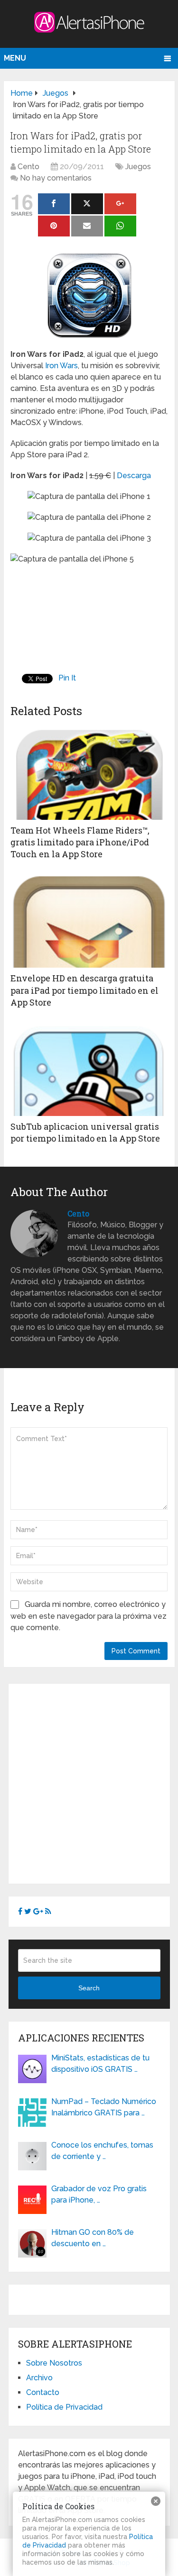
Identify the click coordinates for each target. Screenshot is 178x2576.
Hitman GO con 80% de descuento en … (93, 2238)
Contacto (43, 2392)
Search (89, 1988)
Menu (15, 58)
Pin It (67, 678)
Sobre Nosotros (54, 2363)
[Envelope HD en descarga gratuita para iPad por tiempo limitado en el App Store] (89, 920)
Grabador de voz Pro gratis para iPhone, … (99, 2194)
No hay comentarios (56, 178)
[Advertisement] (89, 1782)
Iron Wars (61, 366)
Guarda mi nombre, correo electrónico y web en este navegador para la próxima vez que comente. (89, 1616)
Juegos (138, 167)
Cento (28, 167)
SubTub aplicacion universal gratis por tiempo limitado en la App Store (85, 1132)
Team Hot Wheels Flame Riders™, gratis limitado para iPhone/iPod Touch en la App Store (80, 842)
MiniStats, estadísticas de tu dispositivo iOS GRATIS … (100, 2064)
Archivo (39, 2378)
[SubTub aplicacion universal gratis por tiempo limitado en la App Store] (89, 1069)
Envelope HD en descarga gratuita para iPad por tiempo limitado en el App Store (84, 990)
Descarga (134, 476)
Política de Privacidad (64, 2407)
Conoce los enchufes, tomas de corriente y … (102, 2151)
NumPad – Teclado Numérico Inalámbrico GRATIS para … (104, 2107)
